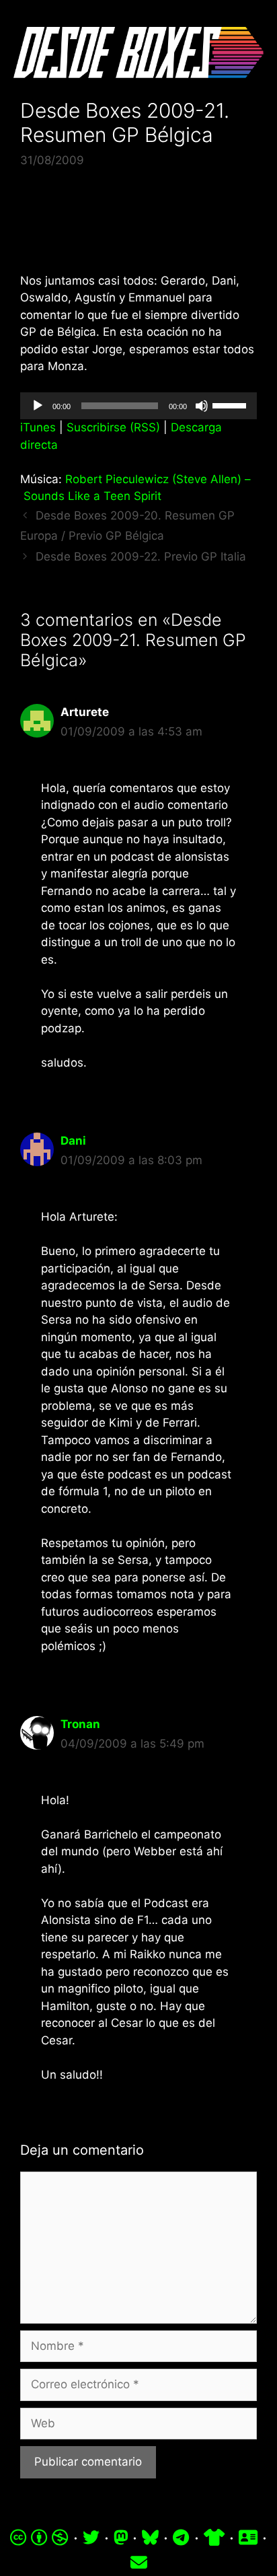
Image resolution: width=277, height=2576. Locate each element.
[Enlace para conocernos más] (248, 2538)
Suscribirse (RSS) (113, 427)
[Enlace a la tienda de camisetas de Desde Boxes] (214, 2538)
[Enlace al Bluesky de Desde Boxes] (150, 2538)
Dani (73, 1141)
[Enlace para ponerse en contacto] (139, 2563)
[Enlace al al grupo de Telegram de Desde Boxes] (181, 2538)
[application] (138, 406)
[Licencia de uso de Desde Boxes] (39, 2538)
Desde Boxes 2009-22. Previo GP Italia (141, 557)
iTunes (38, 427)
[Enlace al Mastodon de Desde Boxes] (121, 2538)
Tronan (80, 1724)
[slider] (231, 404)
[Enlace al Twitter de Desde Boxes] (91, 2538)
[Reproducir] (38, 406)
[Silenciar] (202, 406)
